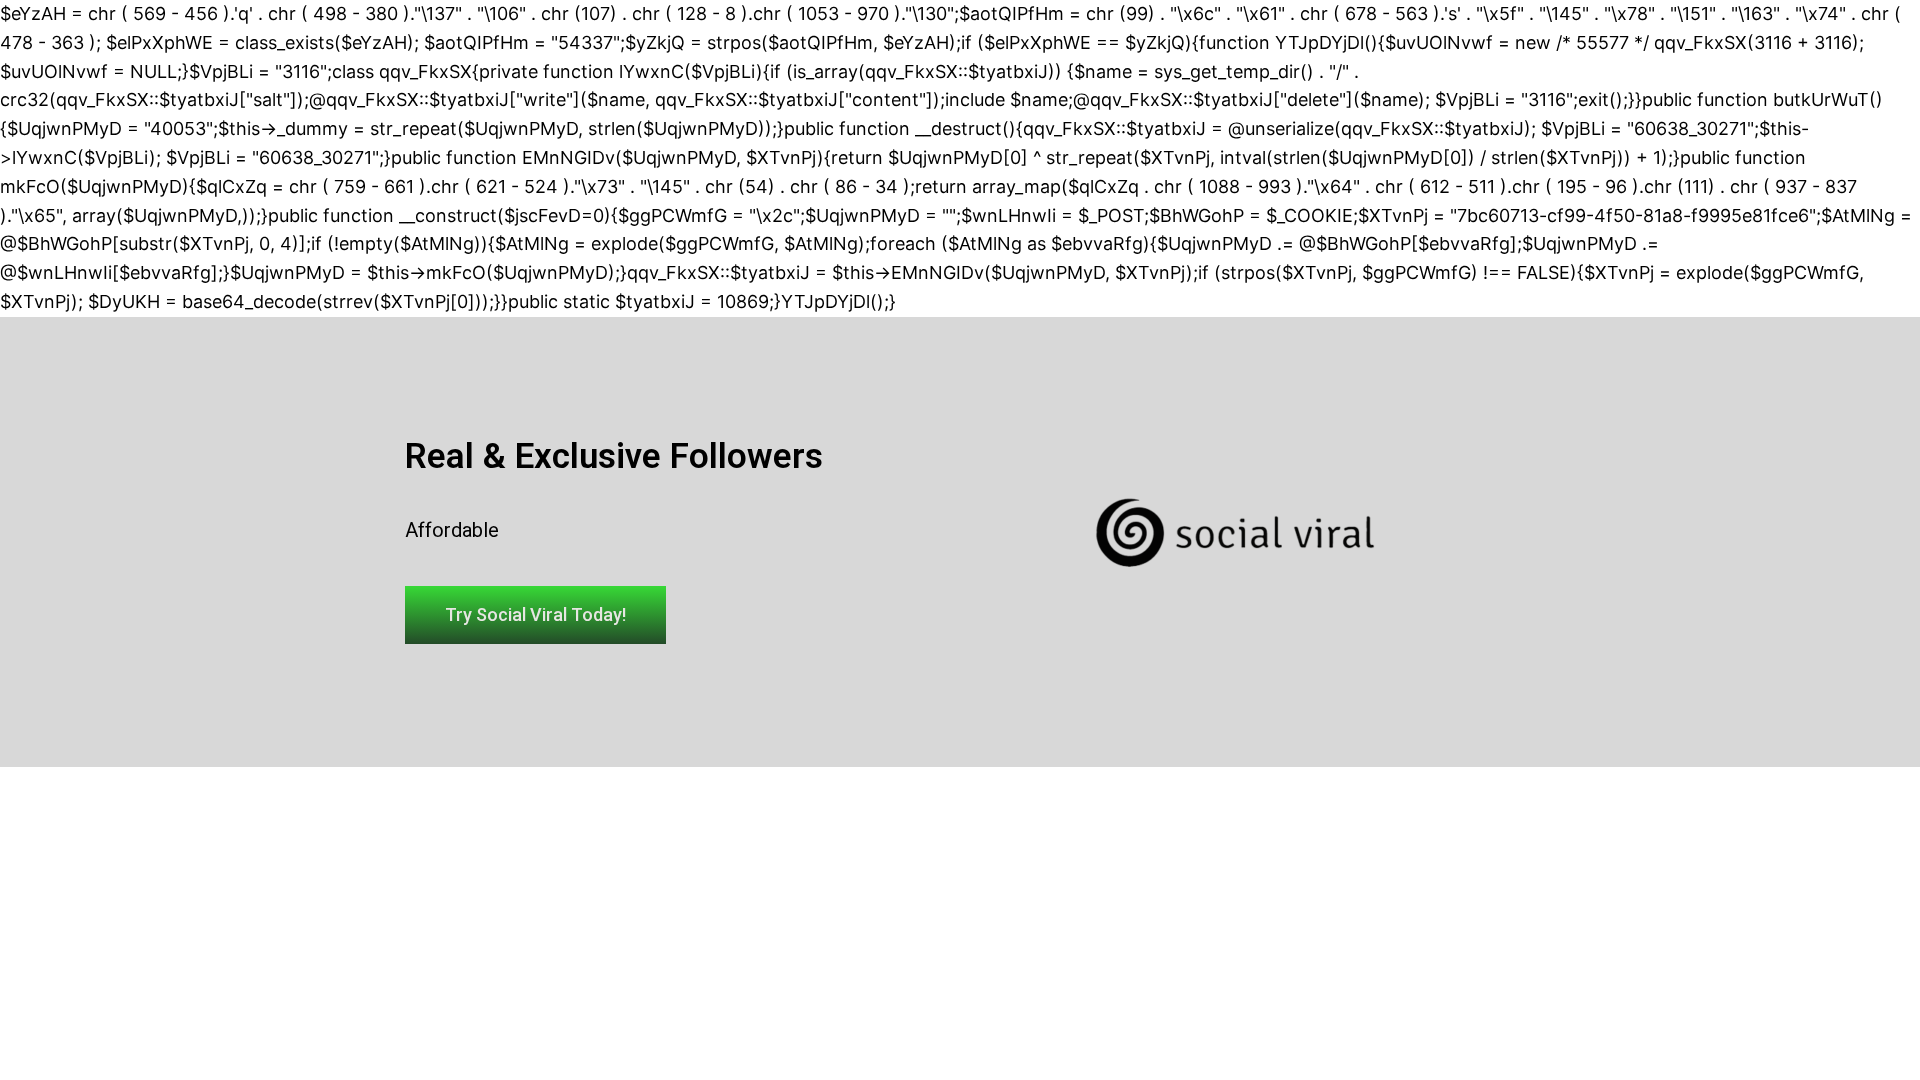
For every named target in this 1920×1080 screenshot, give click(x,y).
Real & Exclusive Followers (614, 456)
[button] (535, 615)
